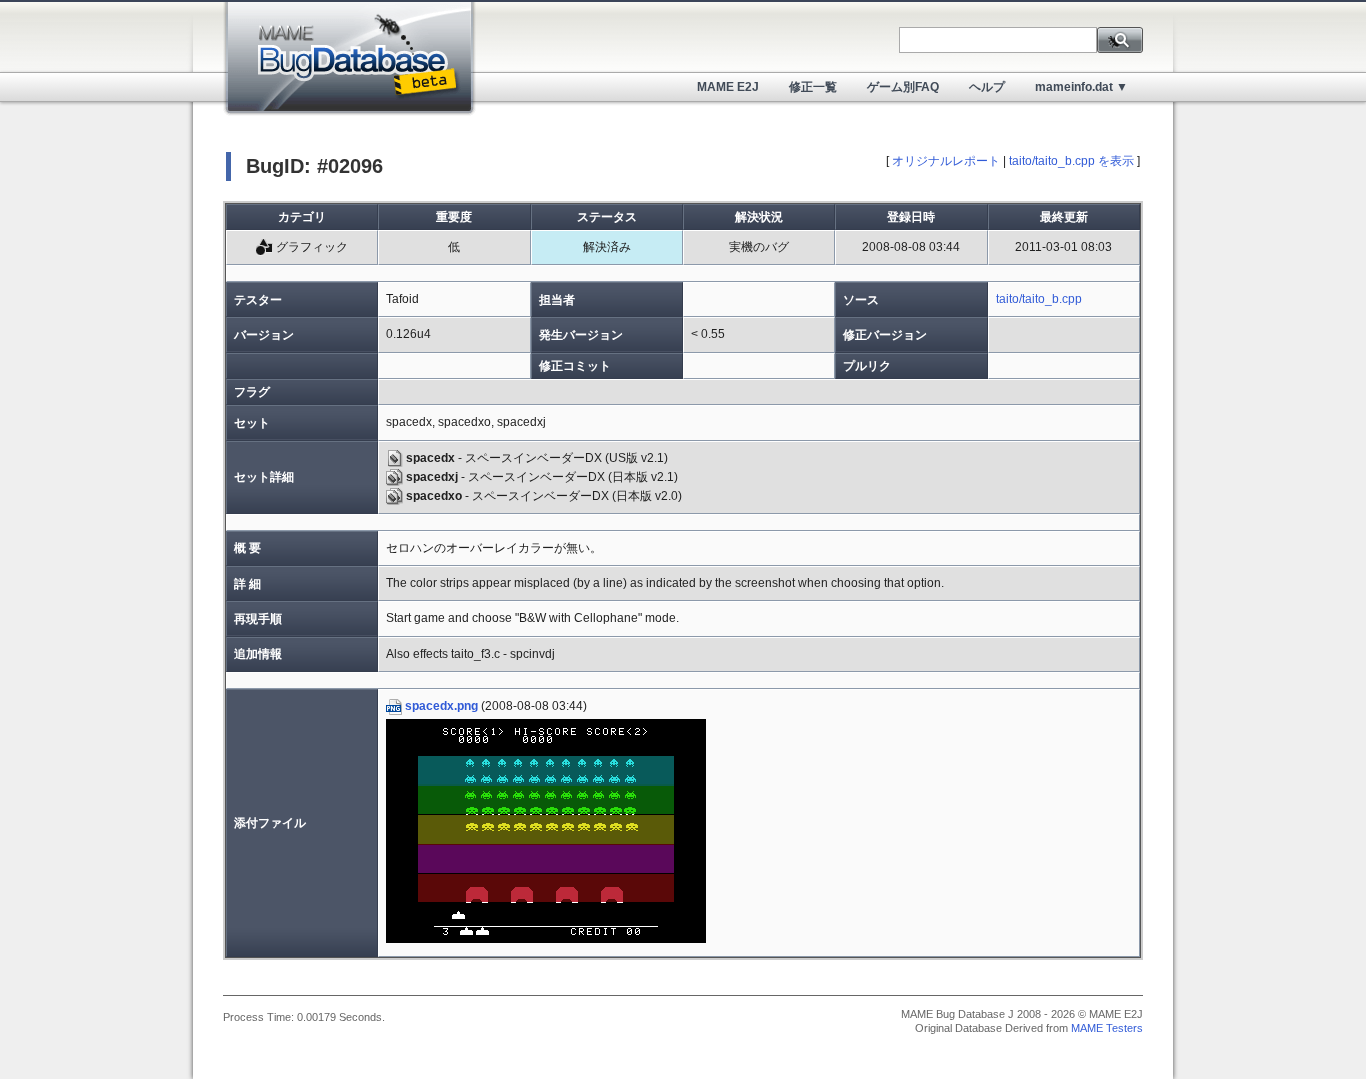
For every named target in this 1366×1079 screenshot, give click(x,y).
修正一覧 (813, 87)
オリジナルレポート (946, 161)
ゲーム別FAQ (903, 87)
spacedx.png (441, 706)
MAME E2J (728, 87)
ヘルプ (987, 87)
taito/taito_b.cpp (1039, 299)
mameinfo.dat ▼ (1081, 87)
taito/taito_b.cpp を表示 (1071, 161)
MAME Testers (1107, 1028)
